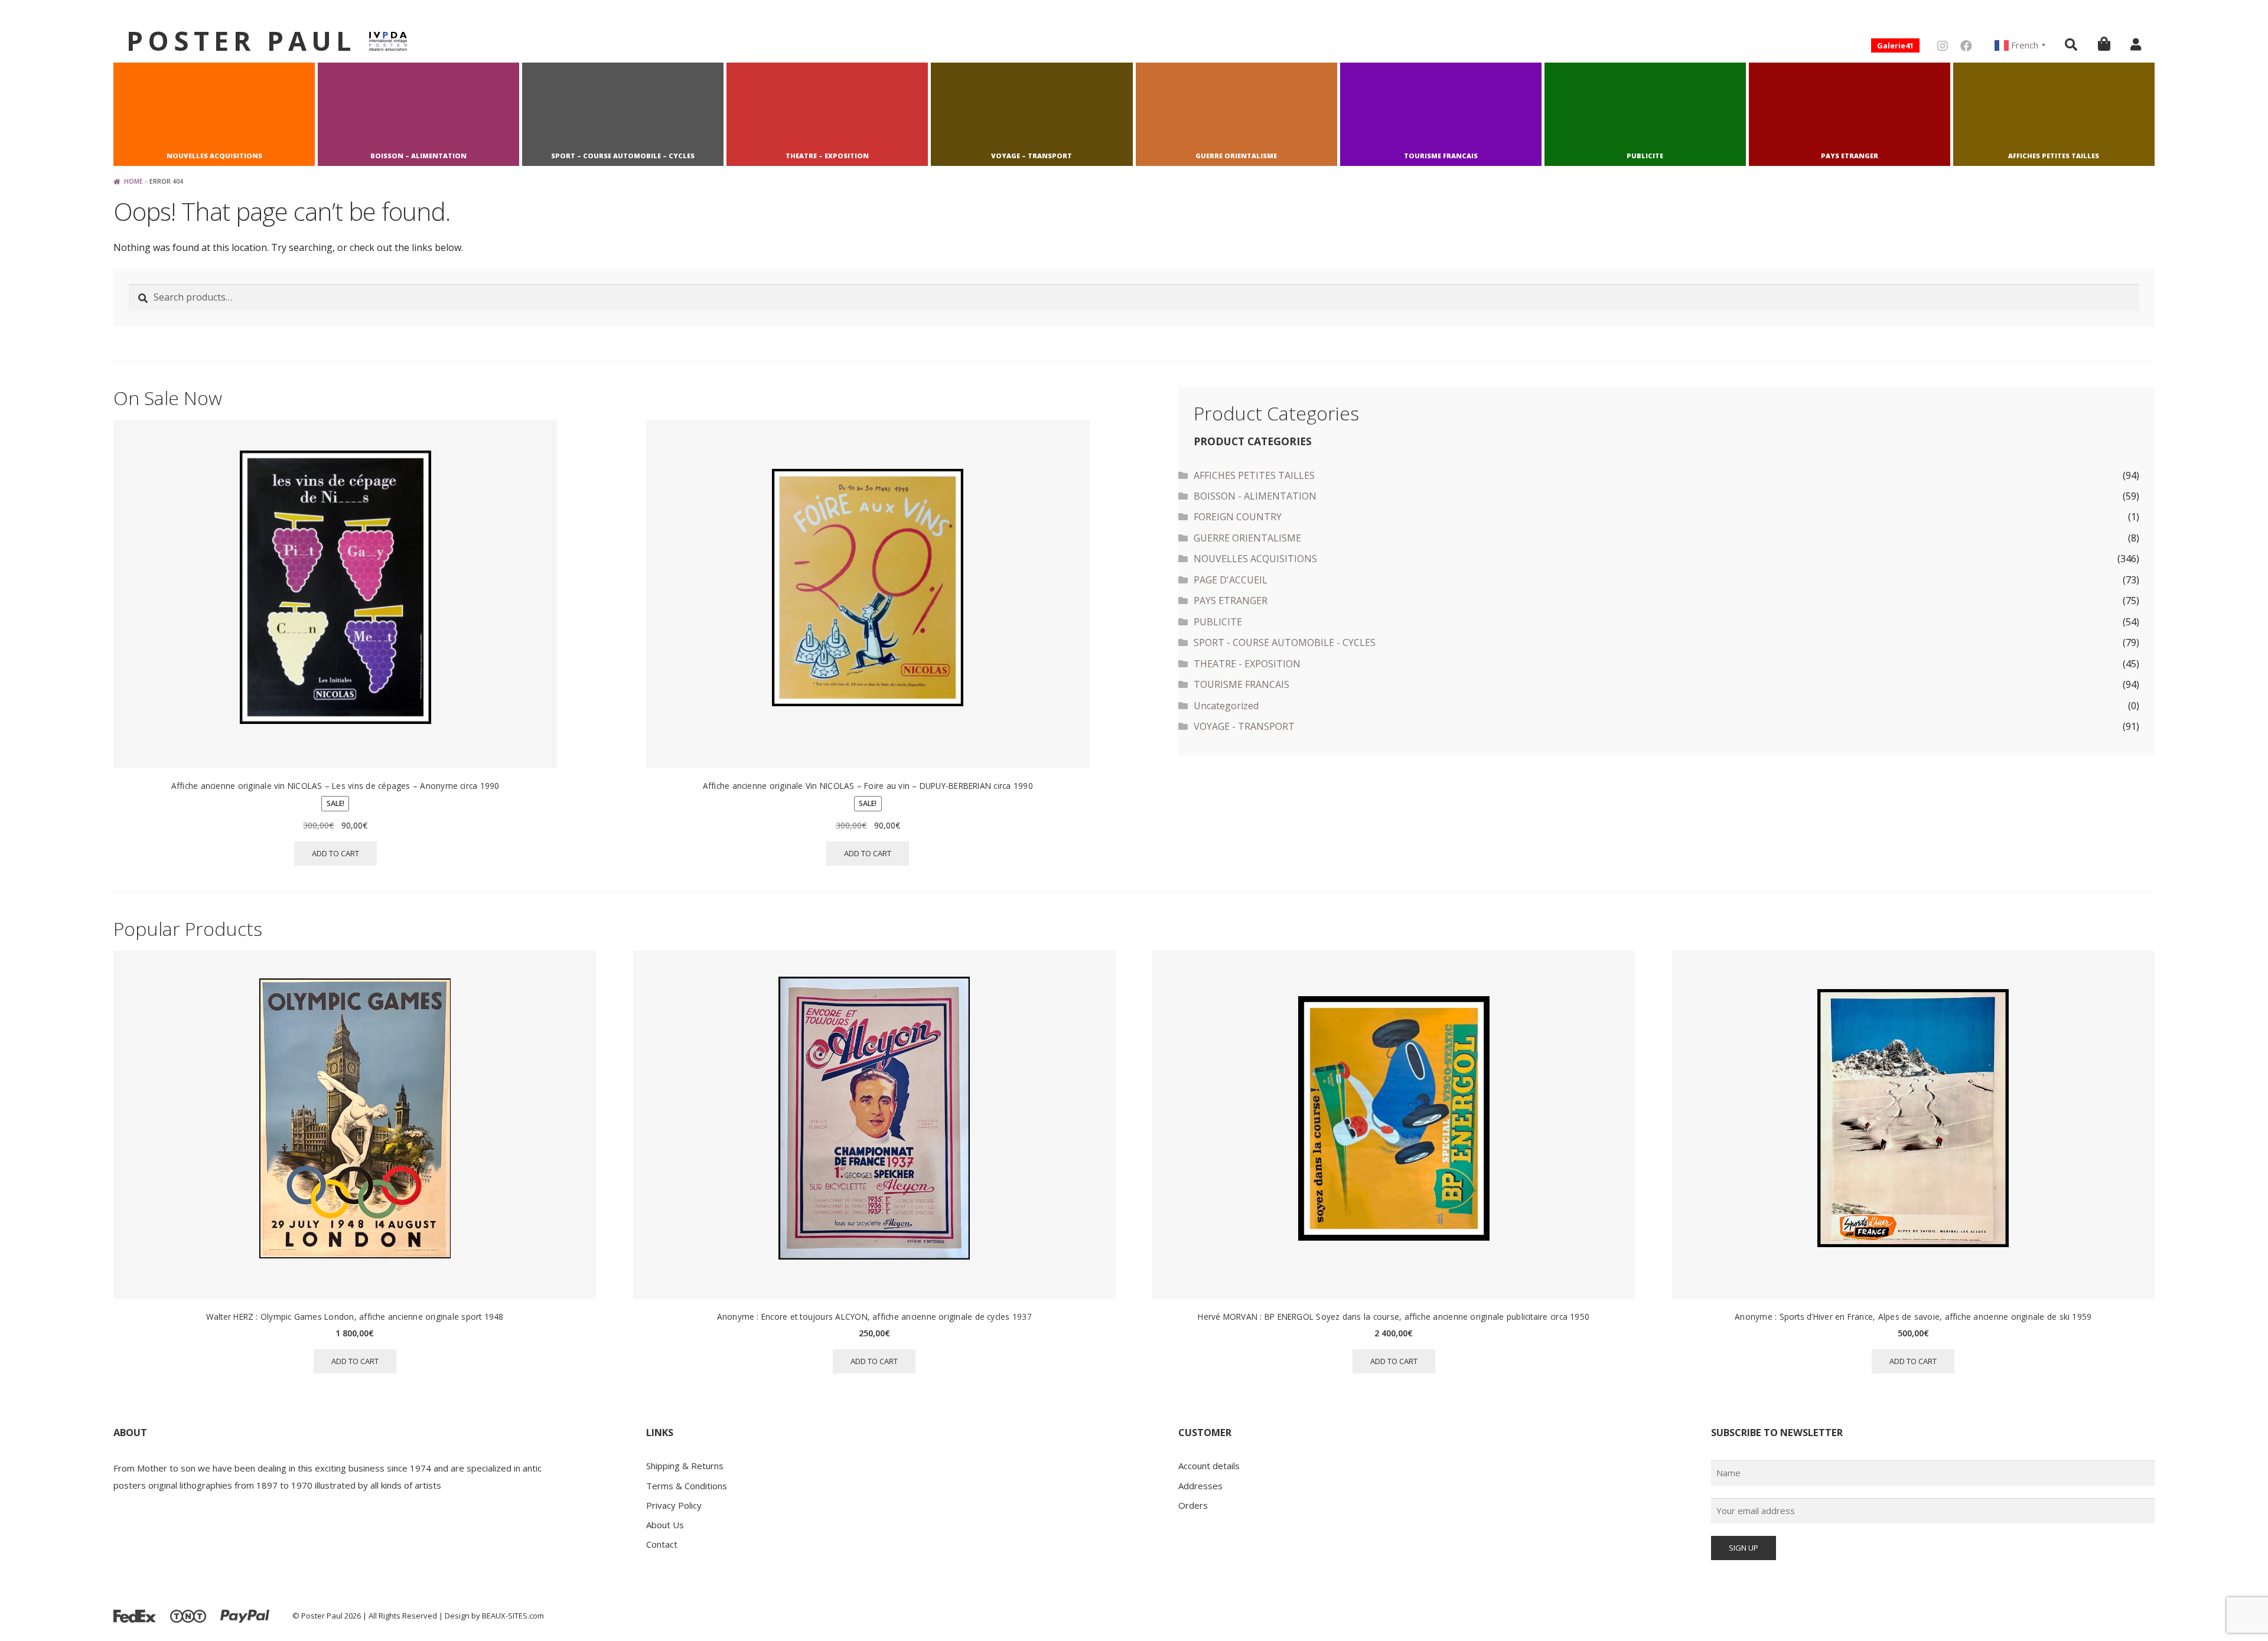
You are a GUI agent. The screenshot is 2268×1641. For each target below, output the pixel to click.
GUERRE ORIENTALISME (1236, 156)
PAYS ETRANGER (1850, 156)
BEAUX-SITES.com (513, 1616)
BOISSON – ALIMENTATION (418, 156)
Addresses (1200, 1486)
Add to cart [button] (335, 853)
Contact (662, 1544)
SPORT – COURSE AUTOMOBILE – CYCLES (623, 156)
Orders (1193, 1505)
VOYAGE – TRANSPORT (1032, 156)
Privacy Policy (674, 1505)
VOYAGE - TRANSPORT (1244, 726)
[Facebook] (1966, 46)
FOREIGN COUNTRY (1238, 517)
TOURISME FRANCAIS (1441, 156)
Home (133, 181)
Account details (1209, 1466)
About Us (665, 1525)
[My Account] (2136, 44)
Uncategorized (1226, 706)
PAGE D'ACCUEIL (1231, 580)
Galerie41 (1895, 45)
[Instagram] (1943, 46)
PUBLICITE (1645, 156)
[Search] (2071, 44)
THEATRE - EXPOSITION (1247, 664)
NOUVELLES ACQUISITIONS (214, 156)
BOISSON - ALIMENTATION (1255, 496)
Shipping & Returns (685, 1466)
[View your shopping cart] (2104, 43)
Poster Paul (241, 40)
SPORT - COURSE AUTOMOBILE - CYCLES (1285, 642)
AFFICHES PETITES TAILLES (2054, 156)
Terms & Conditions (687, 1486)
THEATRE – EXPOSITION (827, 156)
